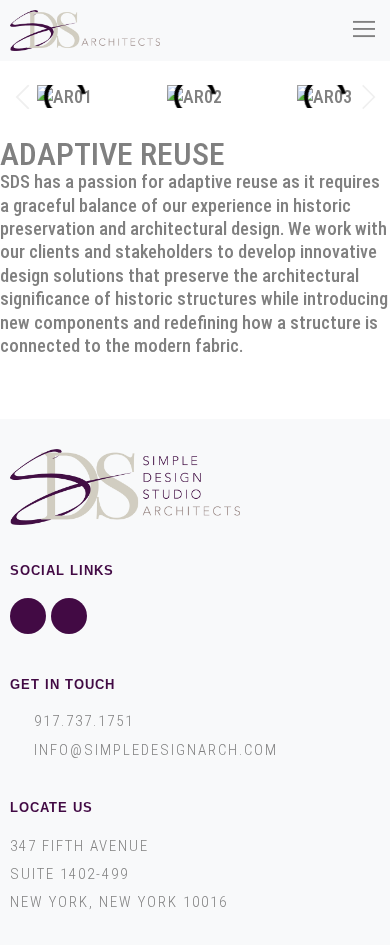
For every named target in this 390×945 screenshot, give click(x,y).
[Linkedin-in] (28, 616)
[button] (363, 30)
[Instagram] (69, 616)
